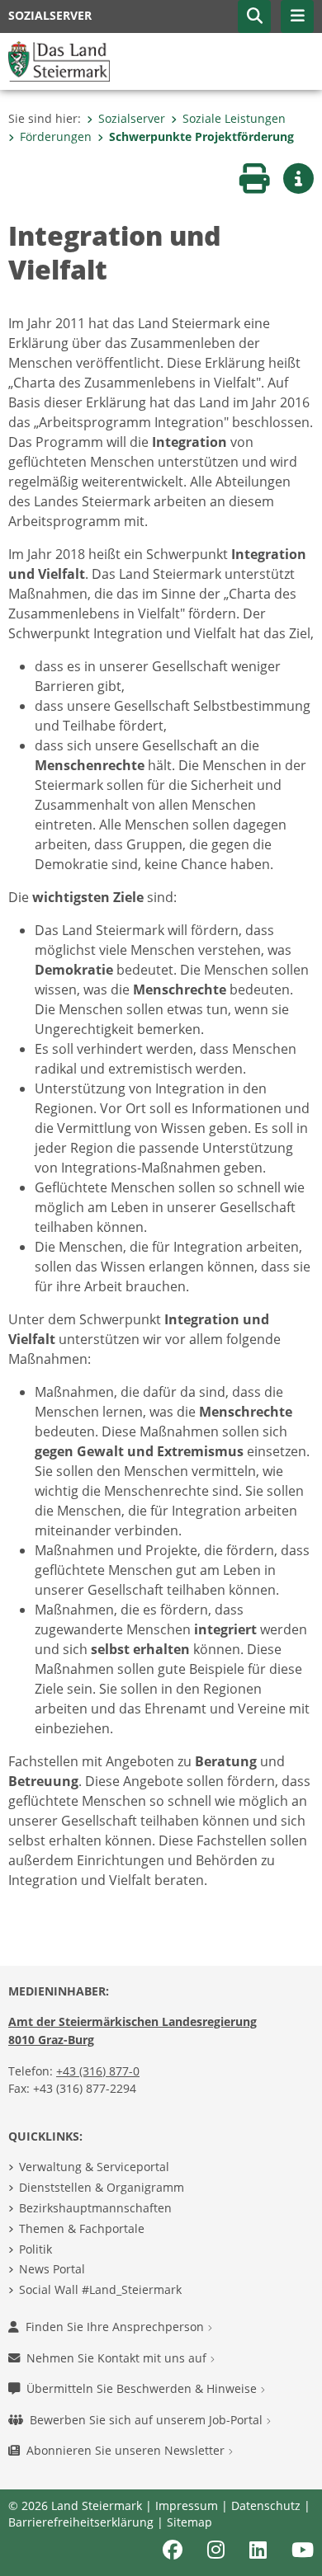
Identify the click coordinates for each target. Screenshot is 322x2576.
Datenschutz (266, 2505)
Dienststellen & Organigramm (102, 2187)
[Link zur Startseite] (59, 60)
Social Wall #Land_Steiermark (100, 2289)
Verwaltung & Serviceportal (94, 2167)
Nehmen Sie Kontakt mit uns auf (118, 2358)
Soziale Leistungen (234, 118)
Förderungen (56, 136)
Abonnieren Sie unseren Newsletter (127, 2450)
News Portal (52, 2269)
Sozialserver (132, 118)
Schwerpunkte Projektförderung (201, 136)
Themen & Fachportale (82, 2228)
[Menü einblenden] (297, 16)
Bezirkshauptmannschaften (95, 2208)
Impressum (187, 2505)
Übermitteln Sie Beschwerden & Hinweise (143, 2388)
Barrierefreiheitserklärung (81, 2522)
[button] (254, 16)
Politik (36, 2249)
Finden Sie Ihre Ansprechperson (116, 2327)
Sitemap (189, 2522)
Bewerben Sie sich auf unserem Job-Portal (148, 2420)
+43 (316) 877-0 (98, 2071)
